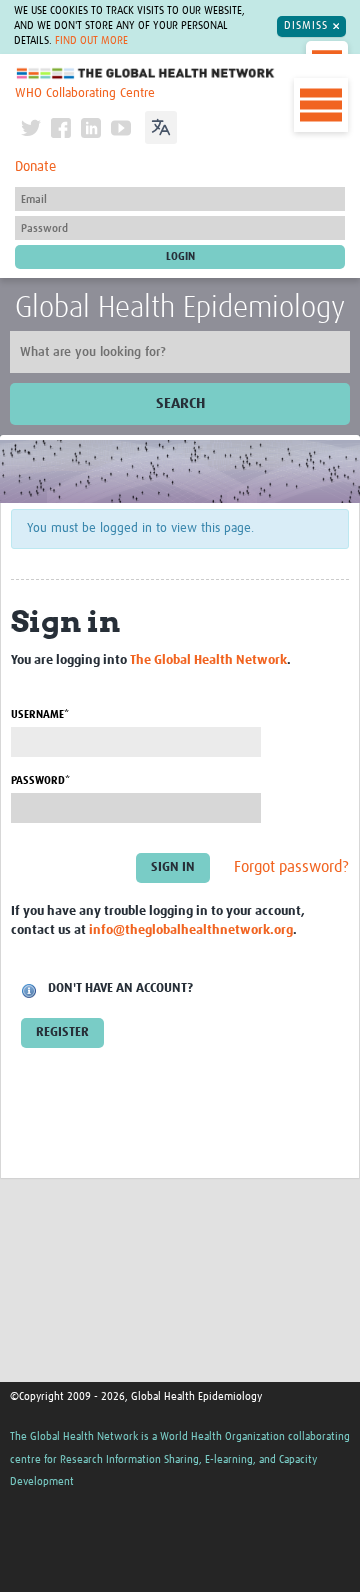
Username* (40, 714)
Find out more (91, 41)
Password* (40, 780)
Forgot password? (291, 868)
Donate (35, 167)
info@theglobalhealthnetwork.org (191, 930)
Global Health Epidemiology (180, 308)
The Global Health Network (146, 73)
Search (180, 403)
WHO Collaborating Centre (85, 93)
